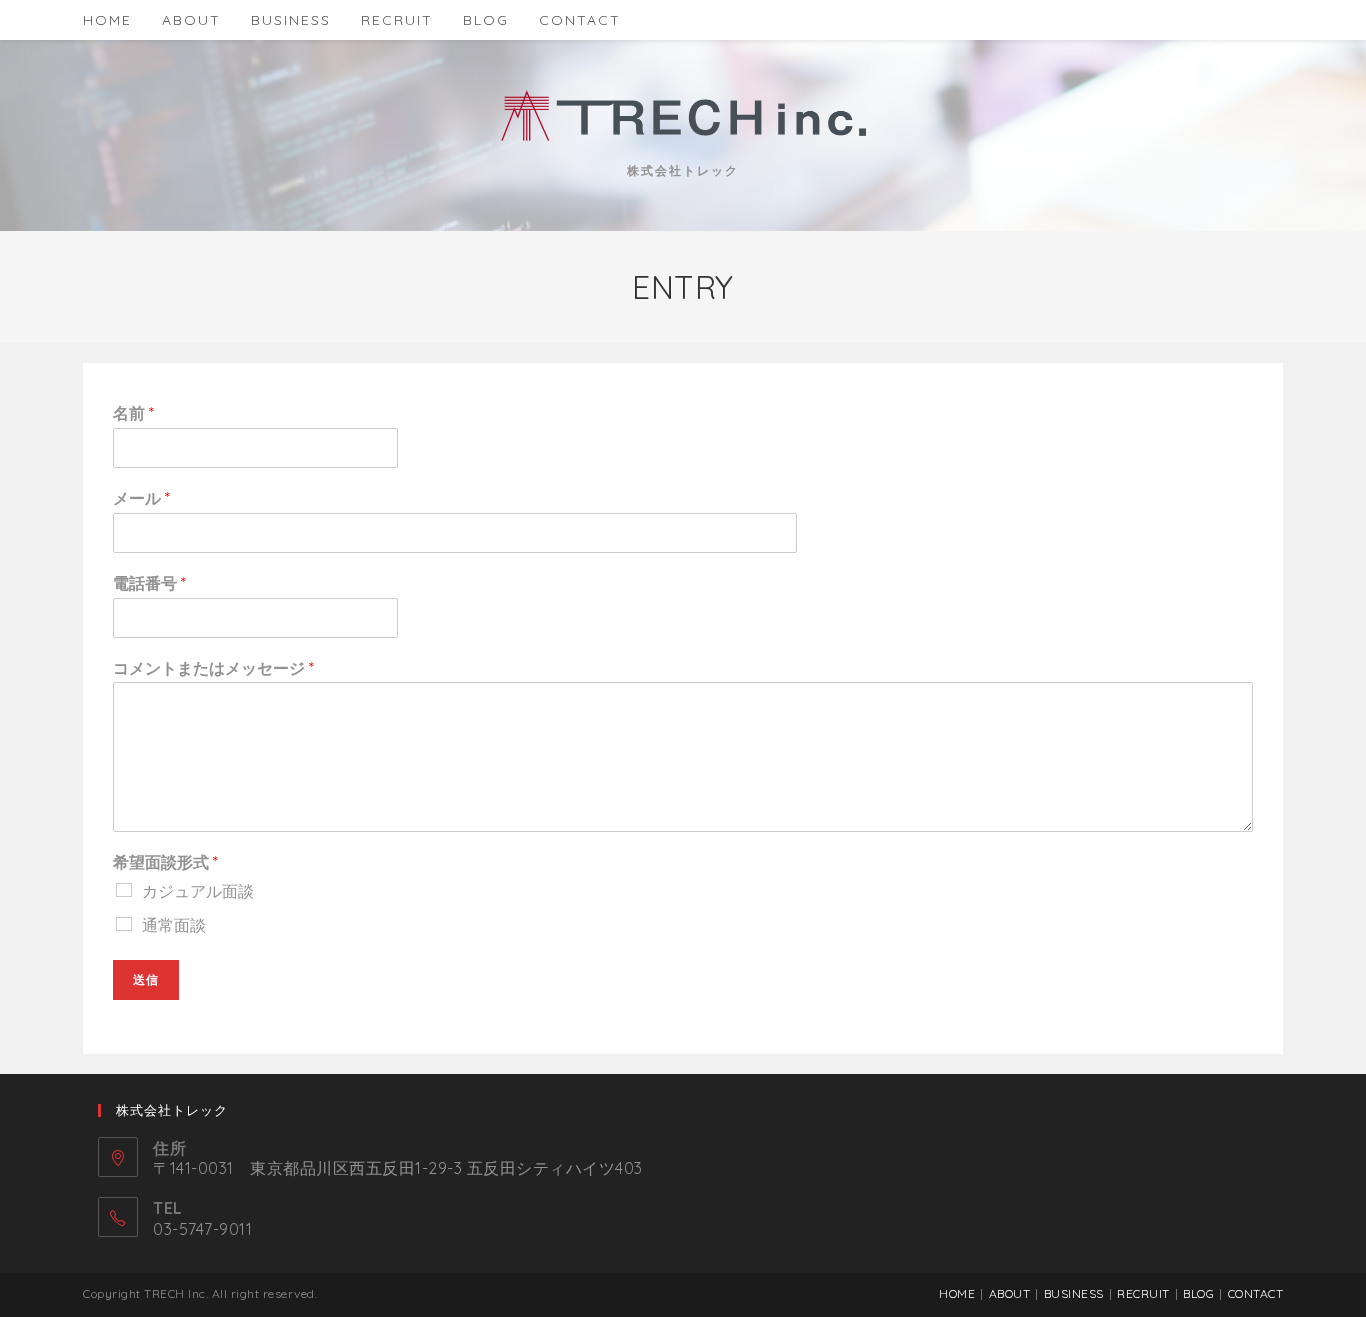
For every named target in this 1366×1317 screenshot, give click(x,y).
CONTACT (1256, 1293)
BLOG (1198, 1293)
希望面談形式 (165, 862)
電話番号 (149, 583)
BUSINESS (1074, 1293)
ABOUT (1010, 1293)
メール (141, 498)
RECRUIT (1143, 1293)
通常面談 (174, 925)
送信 (146, 979)
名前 (133, 413)
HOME (957, 1293)
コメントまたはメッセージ (213, 668)
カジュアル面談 (198, 891)
